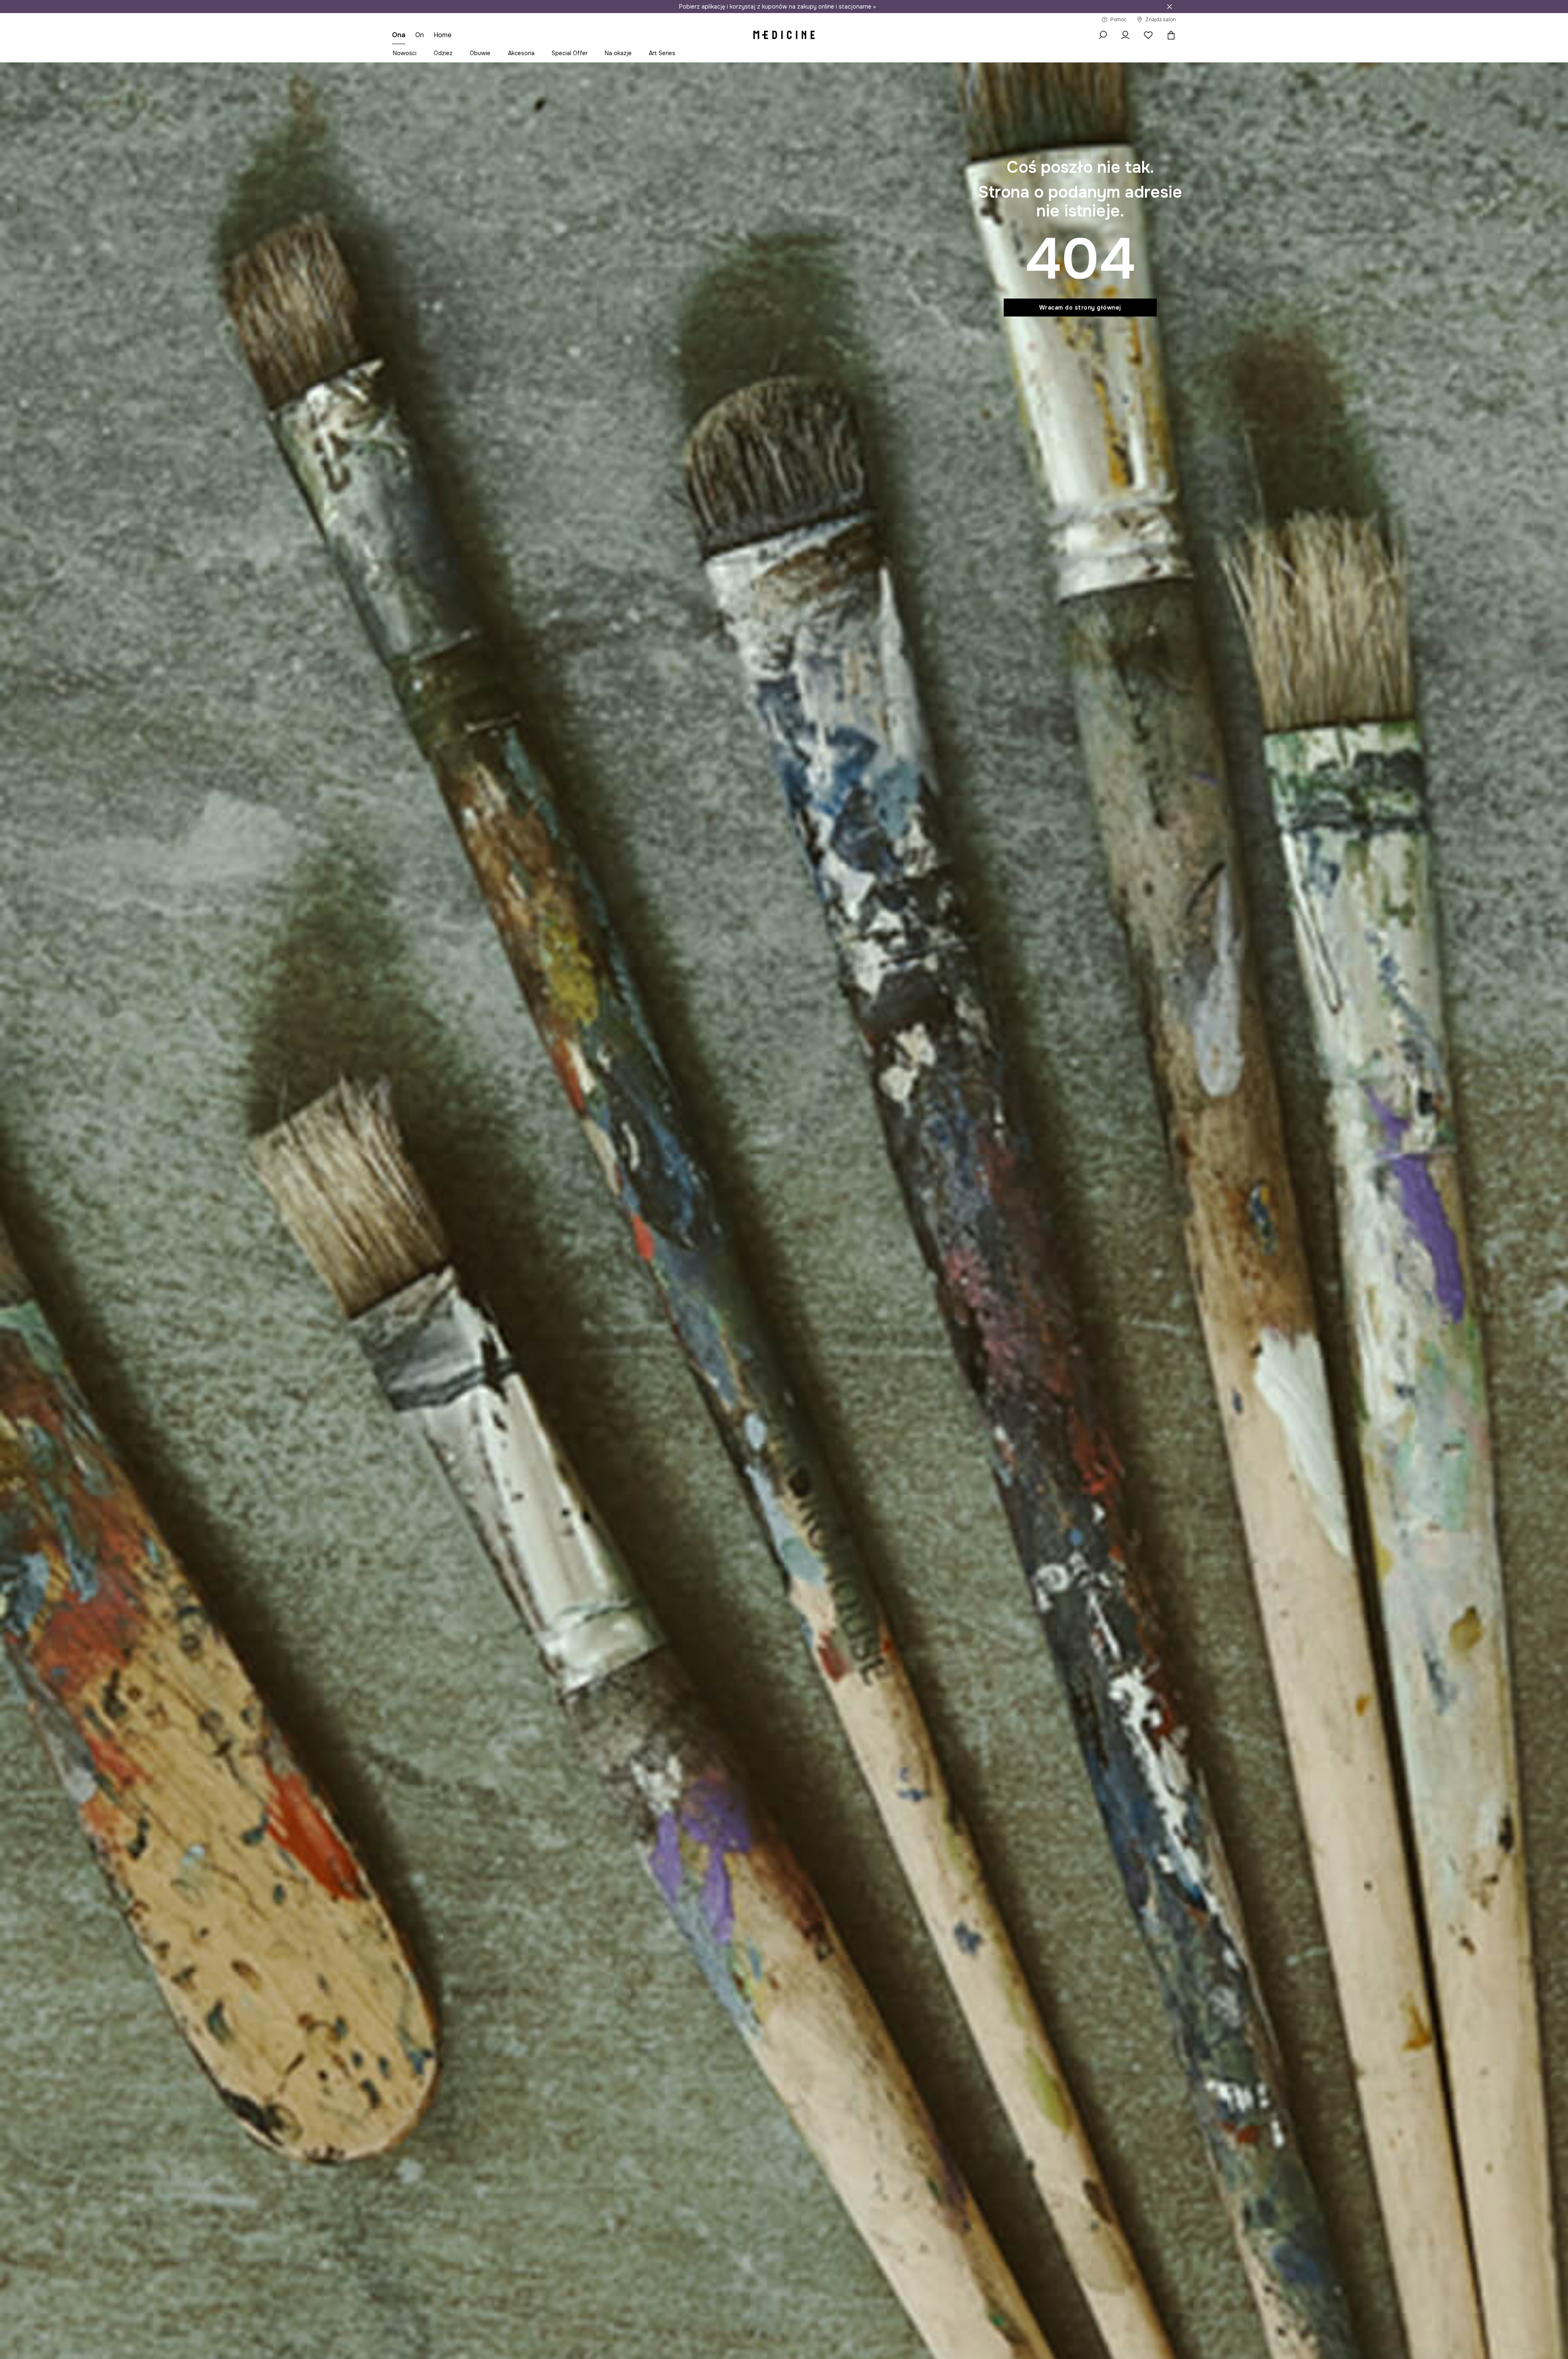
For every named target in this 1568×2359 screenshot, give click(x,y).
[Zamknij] (1169, 7)
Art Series (662, 53)
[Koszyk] (1169, 35)
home (443, 35)
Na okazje (618, 53)
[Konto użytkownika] (1125, 35)
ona (399, 35)
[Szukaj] (1102, 35)
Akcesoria (521, 53)
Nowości (405, 53)
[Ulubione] (1148, 35)
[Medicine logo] (784, 35)
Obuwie (480, 53)
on (420, 35)
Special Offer (570, 53)
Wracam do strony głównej (1080, 308)
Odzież (443, 53)
